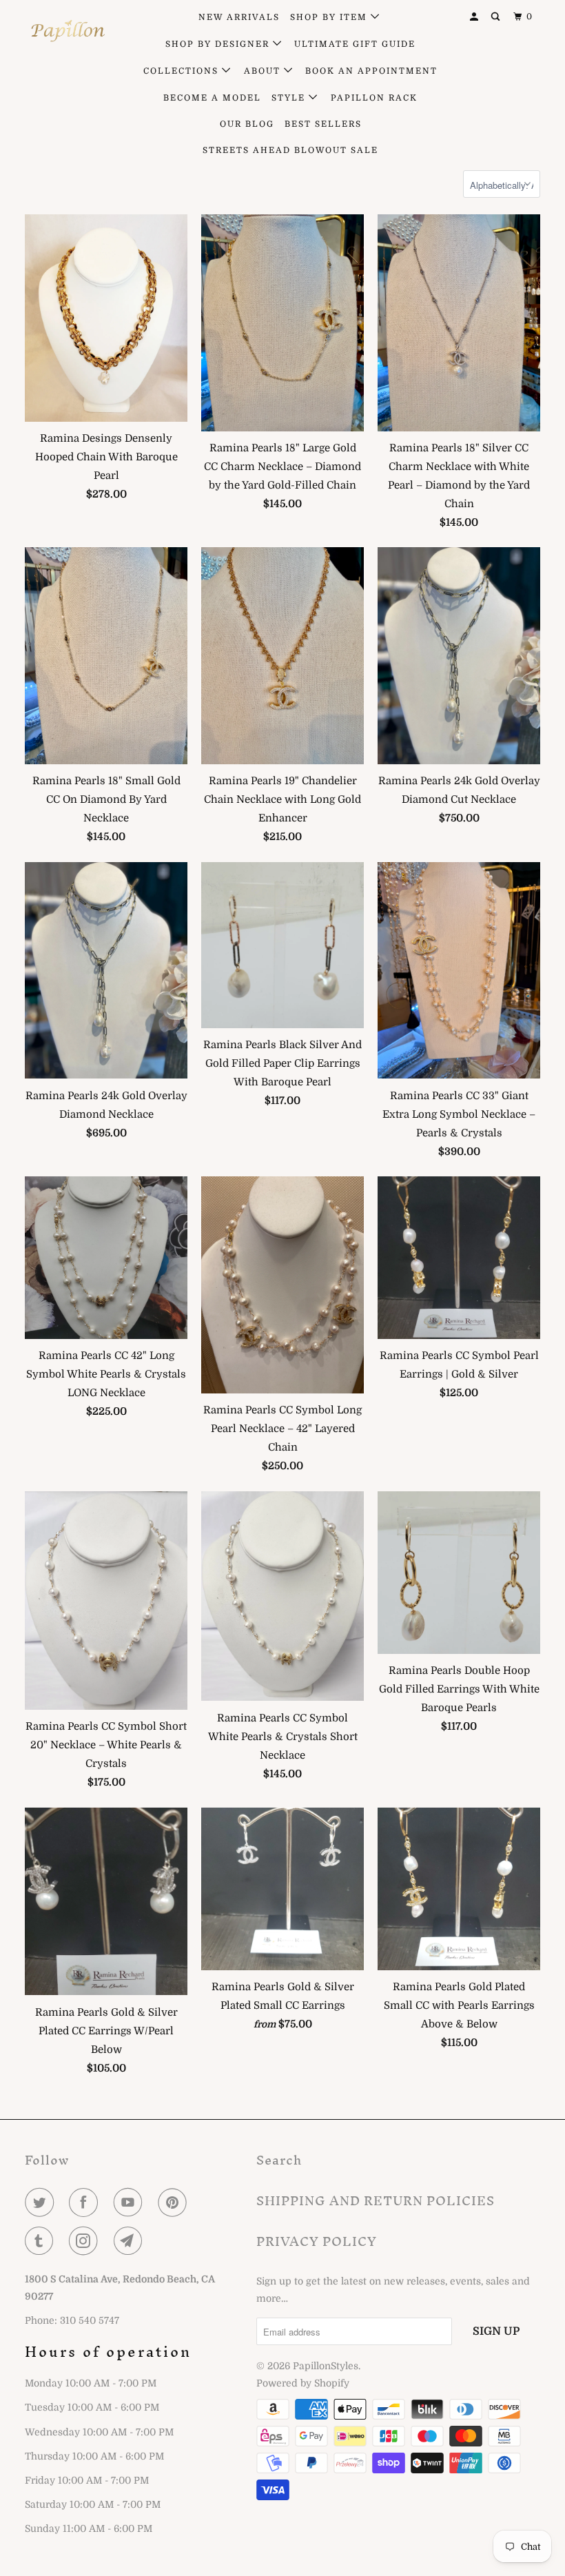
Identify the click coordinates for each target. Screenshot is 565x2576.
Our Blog (247, 124)
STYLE (290, 98)
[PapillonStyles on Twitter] (42, 2202)
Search (279, 2160)
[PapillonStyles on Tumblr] (42, 2241)
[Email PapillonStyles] (131, 2241)
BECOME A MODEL (212, 98)
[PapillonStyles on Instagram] (86, 2241)
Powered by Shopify (303, 2383)
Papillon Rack (374, 98)
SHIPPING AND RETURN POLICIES (376, 2201)
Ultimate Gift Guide (355, 44)
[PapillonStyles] (68, 31)
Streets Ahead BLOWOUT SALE (290, 150)
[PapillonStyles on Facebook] (86, 2202)
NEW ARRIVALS (239, 17)
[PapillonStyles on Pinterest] (175, 2202)
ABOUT (264, 71)
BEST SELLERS (323, 124)
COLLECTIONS (183, 71)
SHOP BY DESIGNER (219, 44)
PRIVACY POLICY (317, 2241)
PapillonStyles (326, 2366)
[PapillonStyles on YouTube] (131, 2202)
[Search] (497, 17)
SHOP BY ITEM (330, 17)
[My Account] (475, 17)
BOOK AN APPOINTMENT (371, 71)
